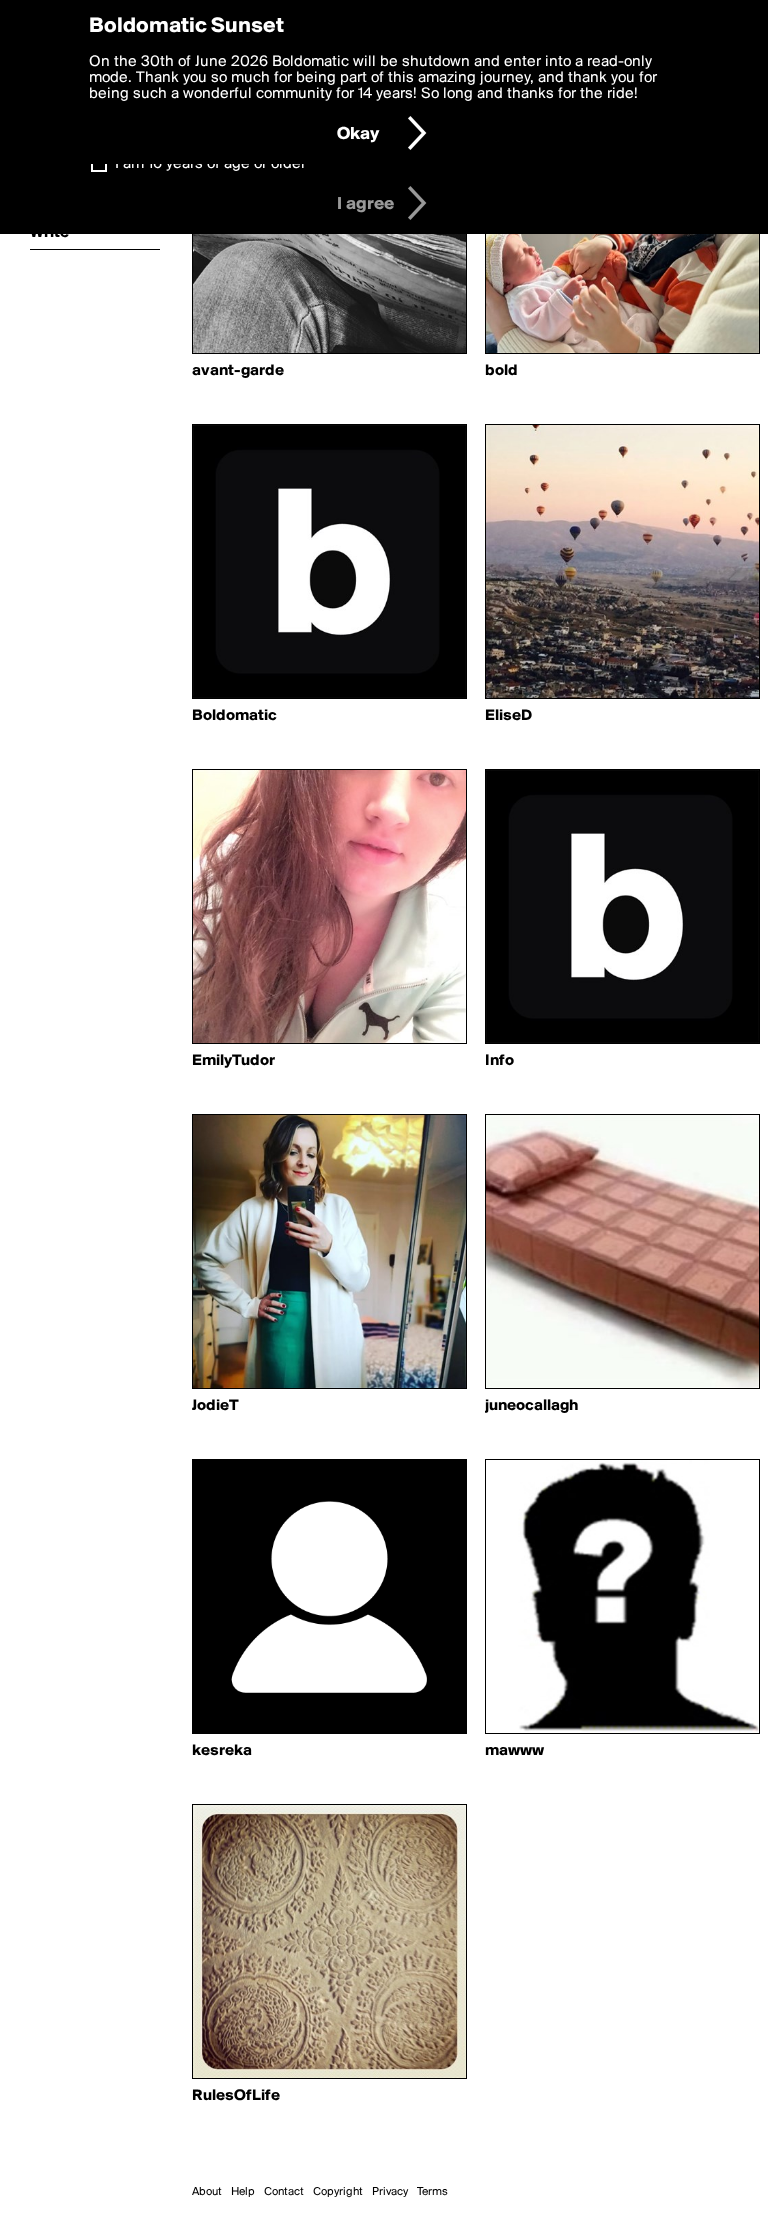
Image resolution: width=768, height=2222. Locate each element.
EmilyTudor (233, 1061)
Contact (284, 2192)
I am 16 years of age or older (210, 164)
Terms (432, 2192)
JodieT (215, 1406)
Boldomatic (234, 716)
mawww (514, 1751)
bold (501, 371)
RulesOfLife (236, 2096)
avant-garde (238, 371)
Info (499, 1061)
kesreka (222, 1751)
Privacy (390, 2192)
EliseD (508, 716)
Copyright (338, 2192)
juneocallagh (531, 1406)
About (207, 2192)
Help (243, 2192)
